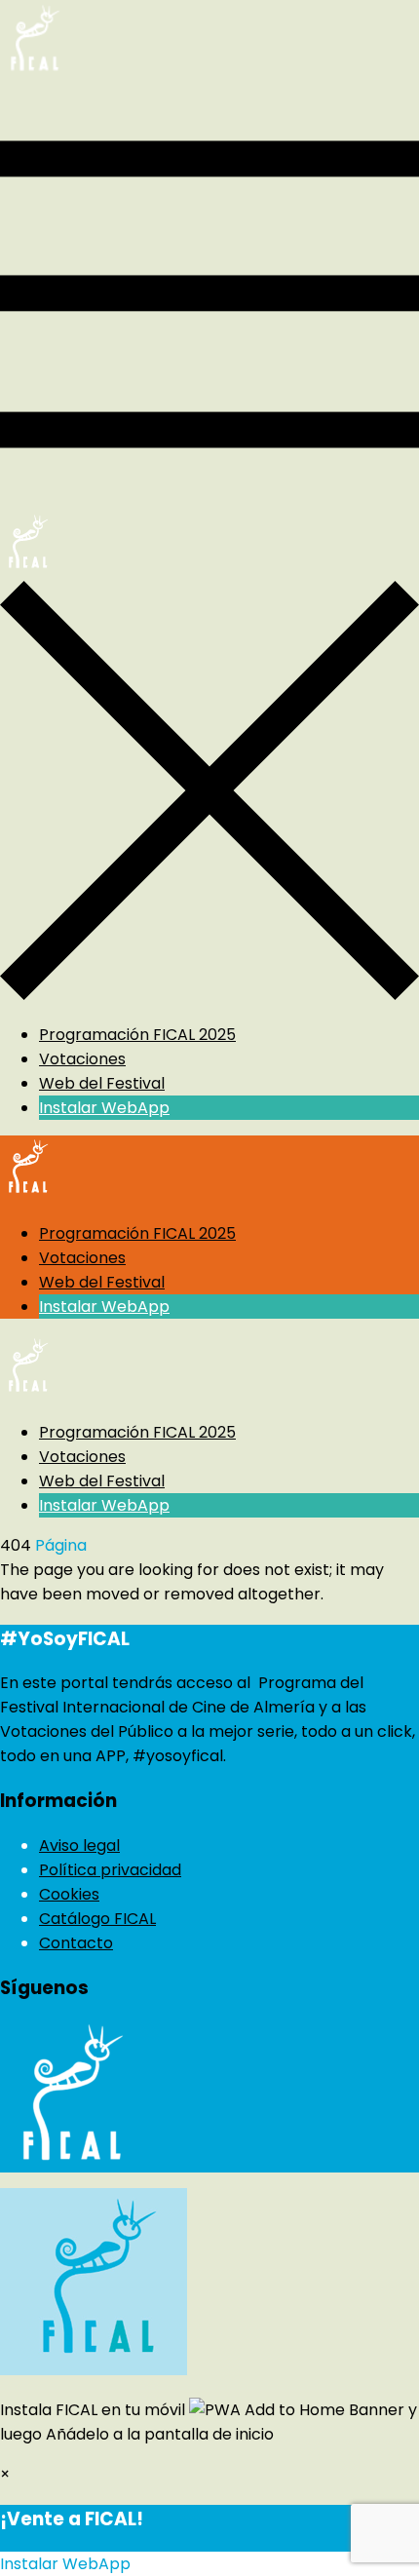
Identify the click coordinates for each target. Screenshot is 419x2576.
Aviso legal (79, 1845)
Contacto (76, 1943)
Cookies (69, 1894)
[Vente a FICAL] (33, 73)
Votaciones (82, 1059)
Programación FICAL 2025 (137, 1035)
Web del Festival (102, 1083)
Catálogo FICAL (97, 1919)
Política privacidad (110, 1870)
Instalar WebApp (104, 1108)
